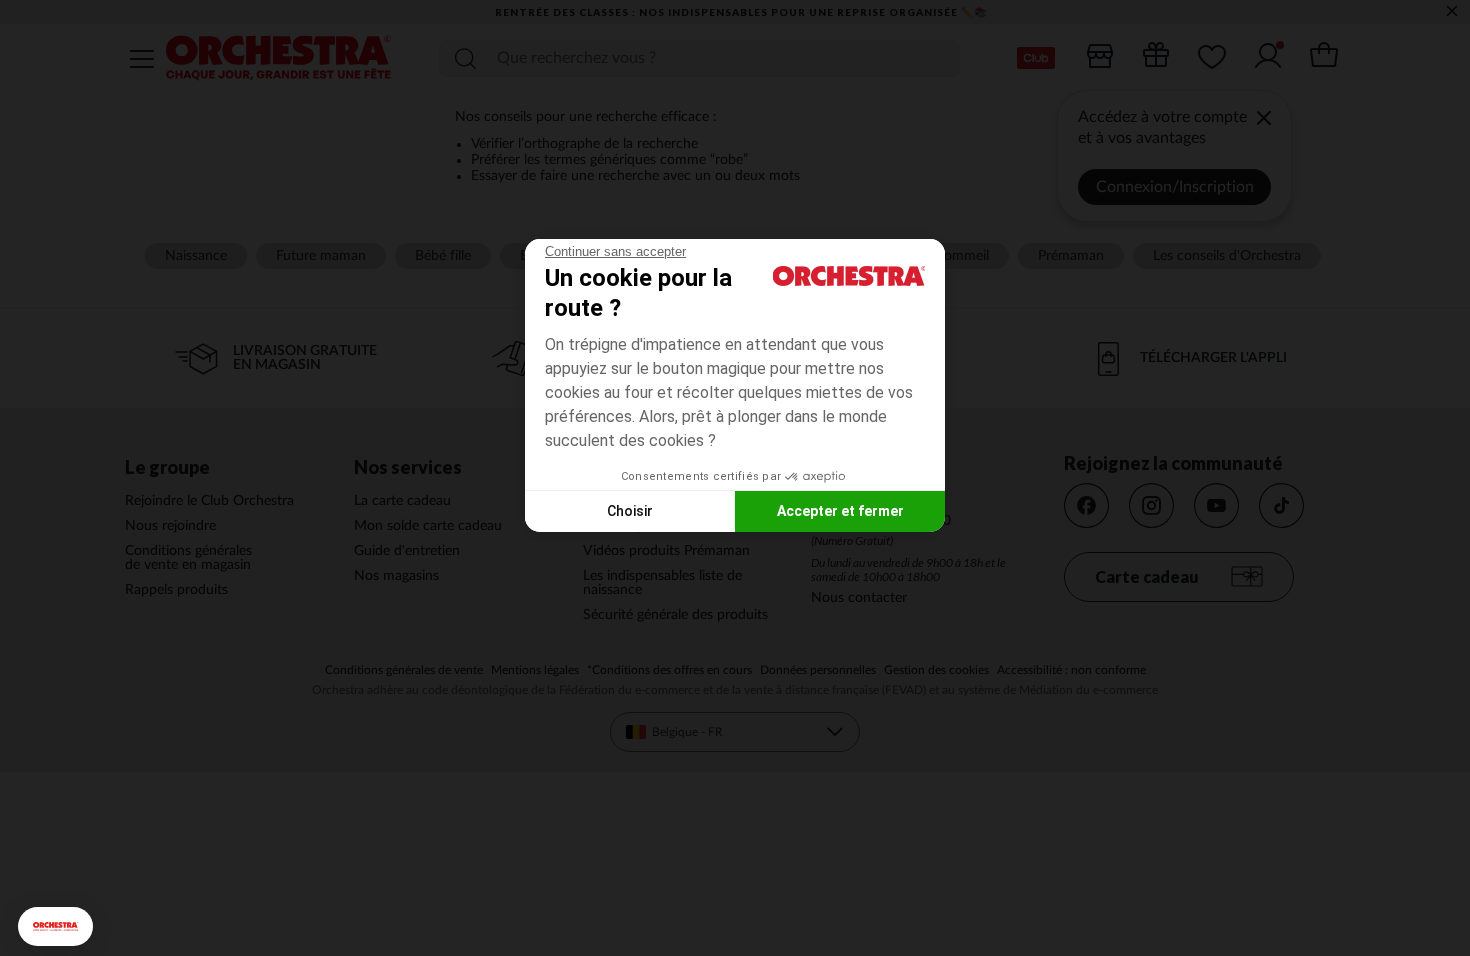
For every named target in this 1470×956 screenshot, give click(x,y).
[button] (55, 926)
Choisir (630, 511)
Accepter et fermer (840, 511)
